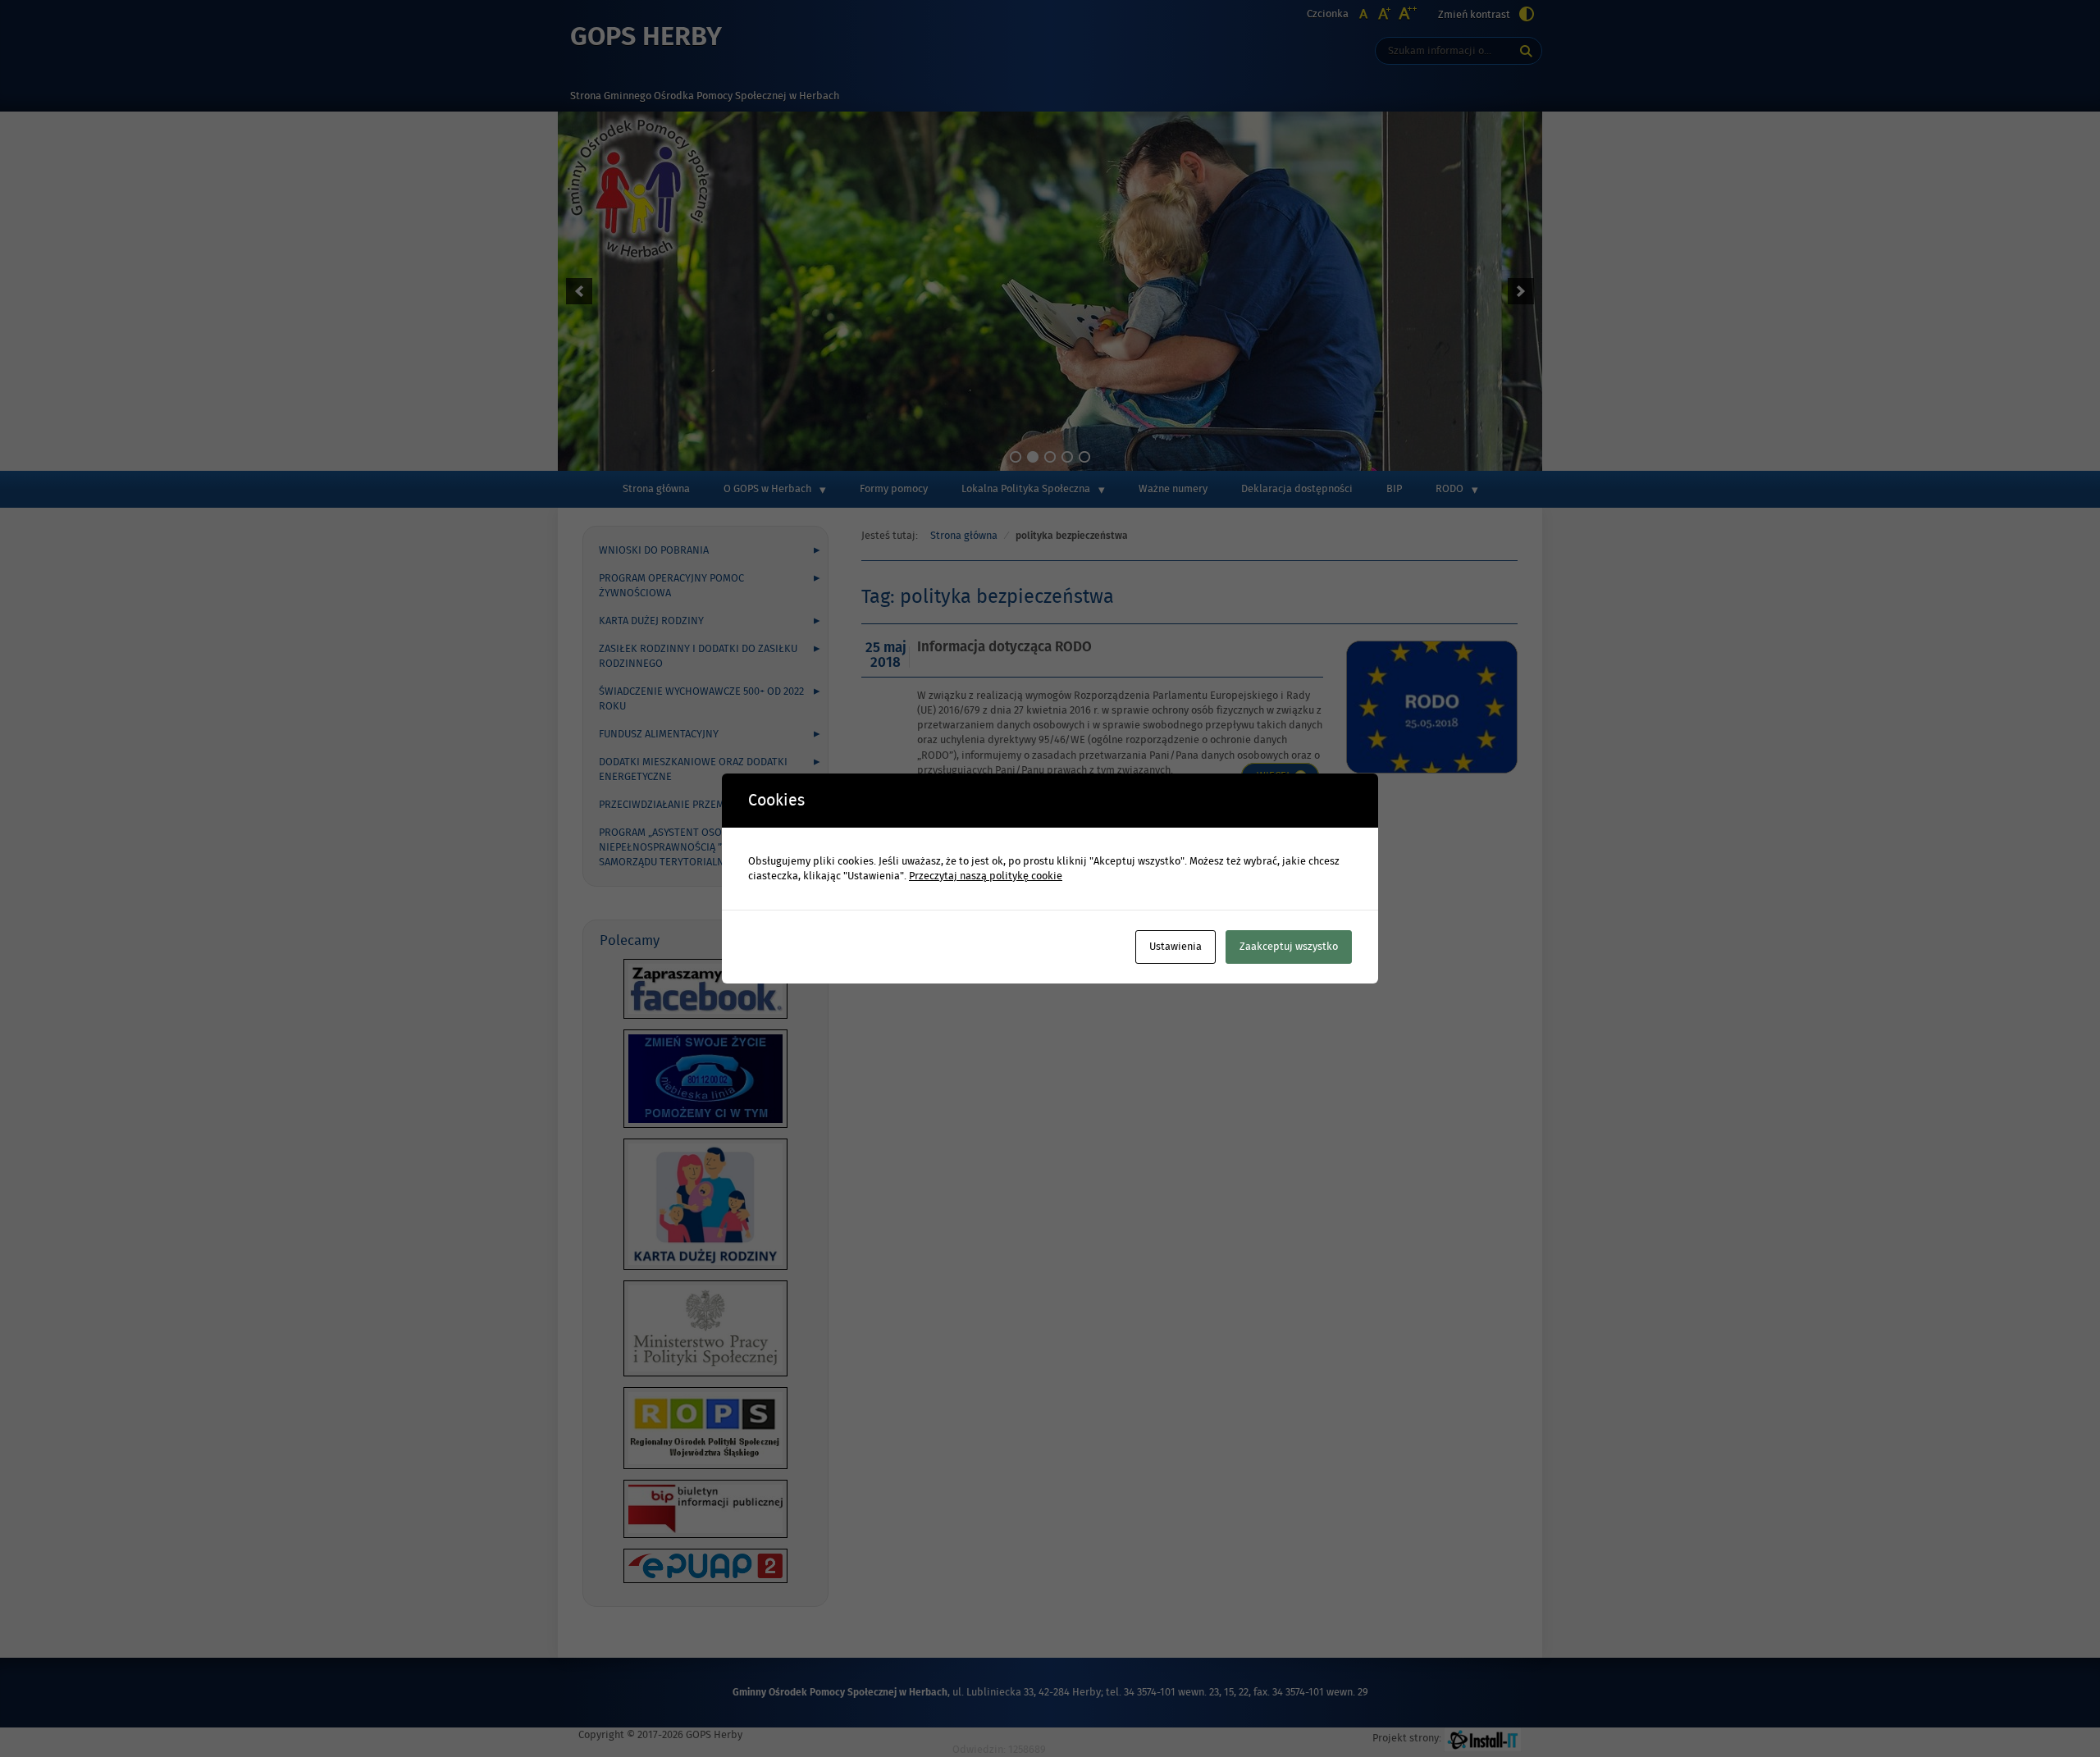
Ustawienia (1176, 947)
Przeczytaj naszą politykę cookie (986, 876)
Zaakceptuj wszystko (1289, 947)
